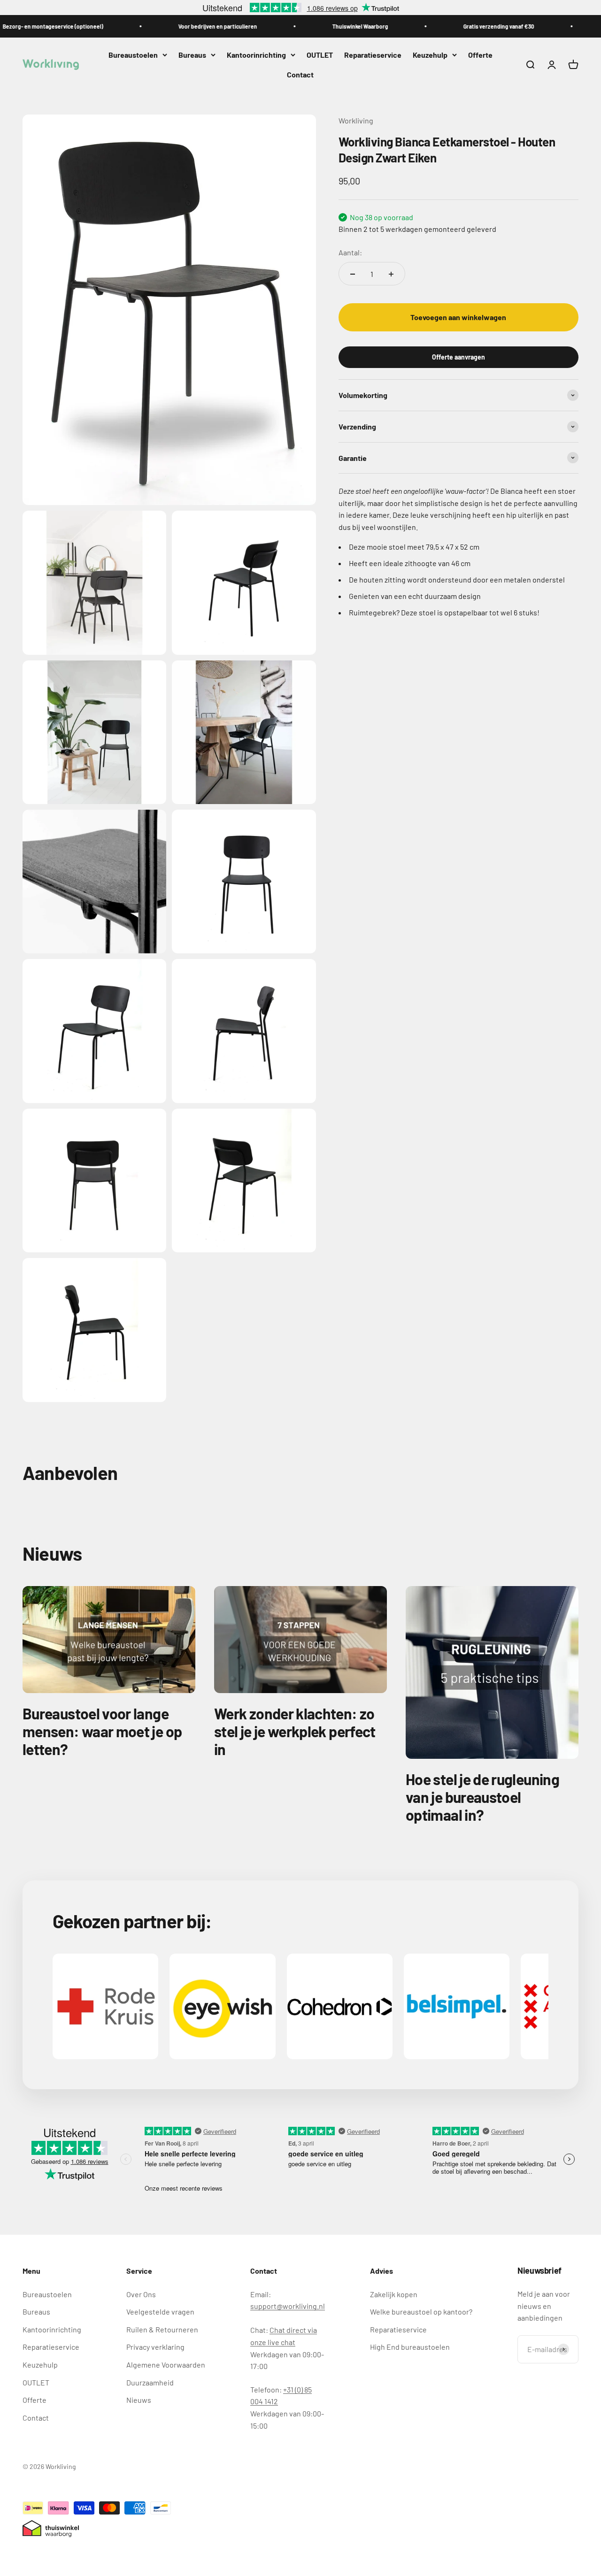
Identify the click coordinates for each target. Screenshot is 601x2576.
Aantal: (350, 252)
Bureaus (192, 55)
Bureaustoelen (133, 55)
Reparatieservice (373, 55)
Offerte (480, 55)
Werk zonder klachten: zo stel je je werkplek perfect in (295, 1731)
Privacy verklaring (155, 2347)
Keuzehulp (430, 55)
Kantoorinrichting (256, 55)
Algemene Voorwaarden (166, 2365)
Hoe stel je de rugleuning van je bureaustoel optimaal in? (482, 1797)
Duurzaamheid (150, 2382)
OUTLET (320, 55)
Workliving (356, 120)
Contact (300, 74)
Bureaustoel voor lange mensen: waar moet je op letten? (102, 1731)
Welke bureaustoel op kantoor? (421, 2311)
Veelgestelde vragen (160, 2311)
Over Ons (141, 2294)
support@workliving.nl (288, 2306)
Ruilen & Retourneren (162, 2329)
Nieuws (139, 2400)
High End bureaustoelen (410, 2347)
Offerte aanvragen (458, 357)
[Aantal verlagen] (353, 274)
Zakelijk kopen (394, 2294)
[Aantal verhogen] (391, 274)
